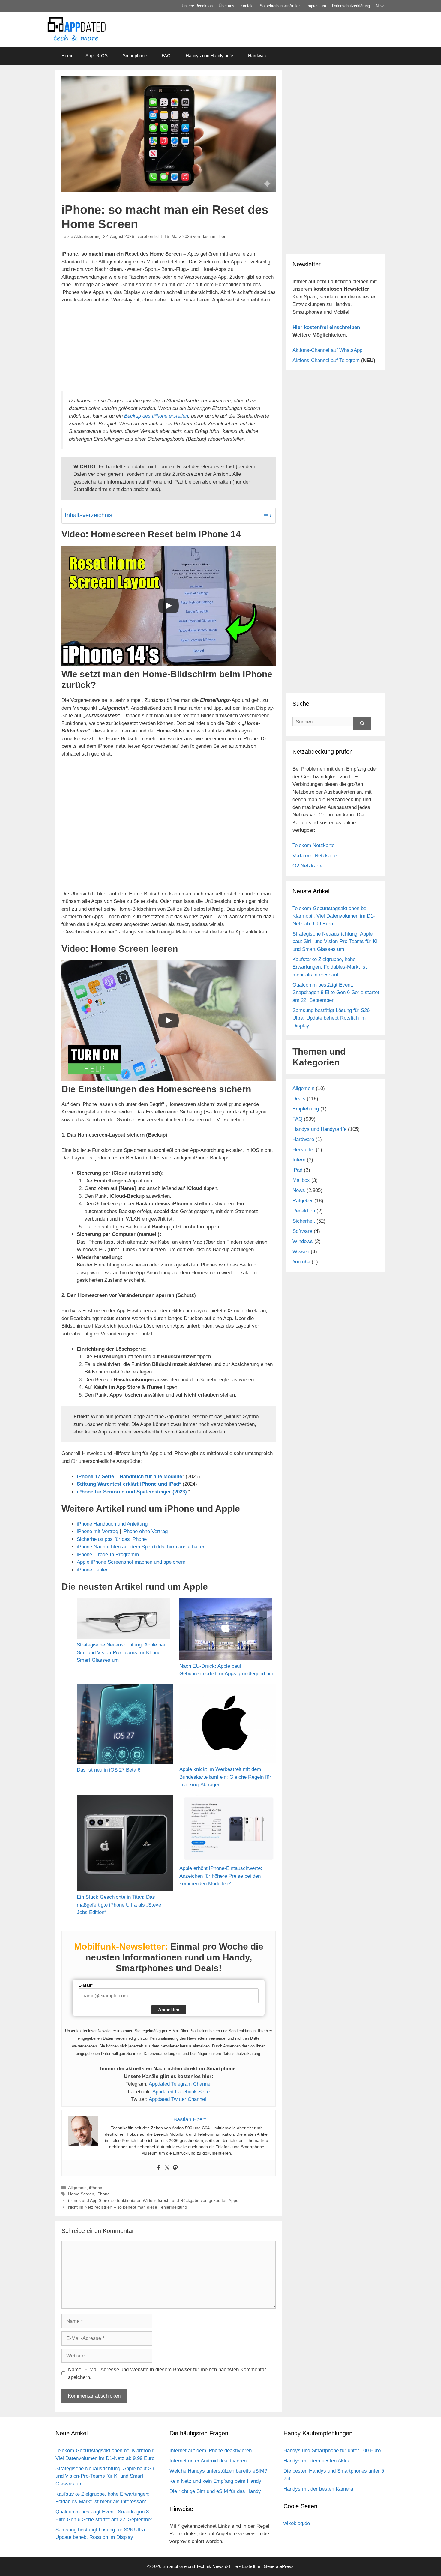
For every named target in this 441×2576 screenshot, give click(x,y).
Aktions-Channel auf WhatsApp (327, 350)
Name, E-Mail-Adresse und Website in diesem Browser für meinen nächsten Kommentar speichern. (167, 2373)
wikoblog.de (297, 2523)
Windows (303, 1241)
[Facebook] (159, 2168)
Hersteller (303, 1150)
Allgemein (77, 2188)
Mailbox (301, 1180)
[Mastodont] (175, 2168)
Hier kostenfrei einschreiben (326, 327)
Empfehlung (306, 1109)
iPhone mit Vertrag (97, 1531)
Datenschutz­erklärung (351, 6)
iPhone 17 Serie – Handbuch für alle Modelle (129, 1477)
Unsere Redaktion (197, 6)
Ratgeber (303, 1201)
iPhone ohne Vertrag (145, 1531)
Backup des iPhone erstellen (156, 416)
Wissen (301, 1252)
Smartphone (135, 56)
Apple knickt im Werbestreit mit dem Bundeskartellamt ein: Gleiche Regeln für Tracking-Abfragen (225, 1777)
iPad (297, 1170)
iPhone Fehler (92, 1570)
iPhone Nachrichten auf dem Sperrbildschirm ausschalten (141, 1547)
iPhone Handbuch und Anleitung (112, 1524)
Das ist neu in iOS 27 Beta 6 (109, 1770)
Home (67, 56)
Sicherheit (304, 1221)
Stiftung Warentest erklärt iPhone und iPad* (129, 1484)
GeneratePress (279, 2566)
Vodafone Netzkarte (315, 856)
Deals (299, 1099)
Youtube (301, 1262)
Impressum (316, 6)
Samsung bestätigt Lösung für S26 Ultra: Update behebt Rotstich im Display (331, 1018)
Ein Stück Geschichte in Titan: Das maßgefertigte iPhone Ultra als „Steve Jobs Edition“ (119, 1905)
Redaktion (304, 1211)
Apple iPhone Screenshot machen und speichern (131, 1562)
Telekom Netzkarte (313, 845)
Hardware (258, 56)
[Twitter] (167, 2168)
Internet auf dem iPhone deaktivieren (211, 2450)
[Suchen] (362, 724)
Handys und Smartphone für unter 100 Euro (332, 2450)
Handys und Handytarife (209, 56)
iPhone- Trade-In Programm (108, 1555)
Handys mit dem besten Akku (316, 2461)
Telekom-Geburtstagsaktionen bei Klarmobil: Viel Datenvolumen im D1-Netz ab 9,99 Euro (334, 916)
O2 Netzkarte (307, 866)
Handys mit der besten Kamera (318, 2489)
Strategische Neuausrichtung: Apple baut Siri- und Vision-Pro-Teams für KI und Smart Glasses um (122, 1652)
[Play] (169, 606)
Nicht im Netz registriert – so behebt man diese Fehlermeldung (128, 2207)
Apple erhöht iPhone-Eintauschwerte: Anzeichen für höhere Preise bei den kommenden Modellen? (221, 1876)
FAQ (166, 56)
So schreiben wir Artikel (280, 6)
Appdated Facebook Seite (181, 2092)
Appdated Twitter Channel (177, 2099)
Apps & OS (97, 56)
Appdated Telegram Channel (180, 2084)
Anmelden (169, 2010)
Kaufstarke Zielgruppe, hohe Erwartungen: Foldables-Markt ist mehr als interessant (330, 967)
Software (302, 1231)
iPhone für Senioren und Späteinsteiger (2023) (132, 1492)
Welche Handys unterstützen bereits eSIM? (218, 2471)
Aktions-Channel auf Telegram (326, 360)
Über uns (226, 6)
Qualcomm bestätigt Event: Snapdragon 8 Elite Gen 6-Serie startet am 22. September (336, 993)
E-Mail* (86, 1985)
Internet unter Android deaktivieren (208, 2461)
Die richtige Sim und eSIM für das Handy (215, 2491)
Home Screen (81, 2194)
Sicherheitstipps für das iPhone (112, 1539)
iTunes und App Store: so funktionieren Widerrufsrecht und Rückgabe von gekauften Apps (153, 2200)
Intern (299, 1160)
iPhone (96, 2188)
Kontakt (247, 6)
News (381, 6)
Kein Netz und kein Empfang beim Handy (215, 2481)
